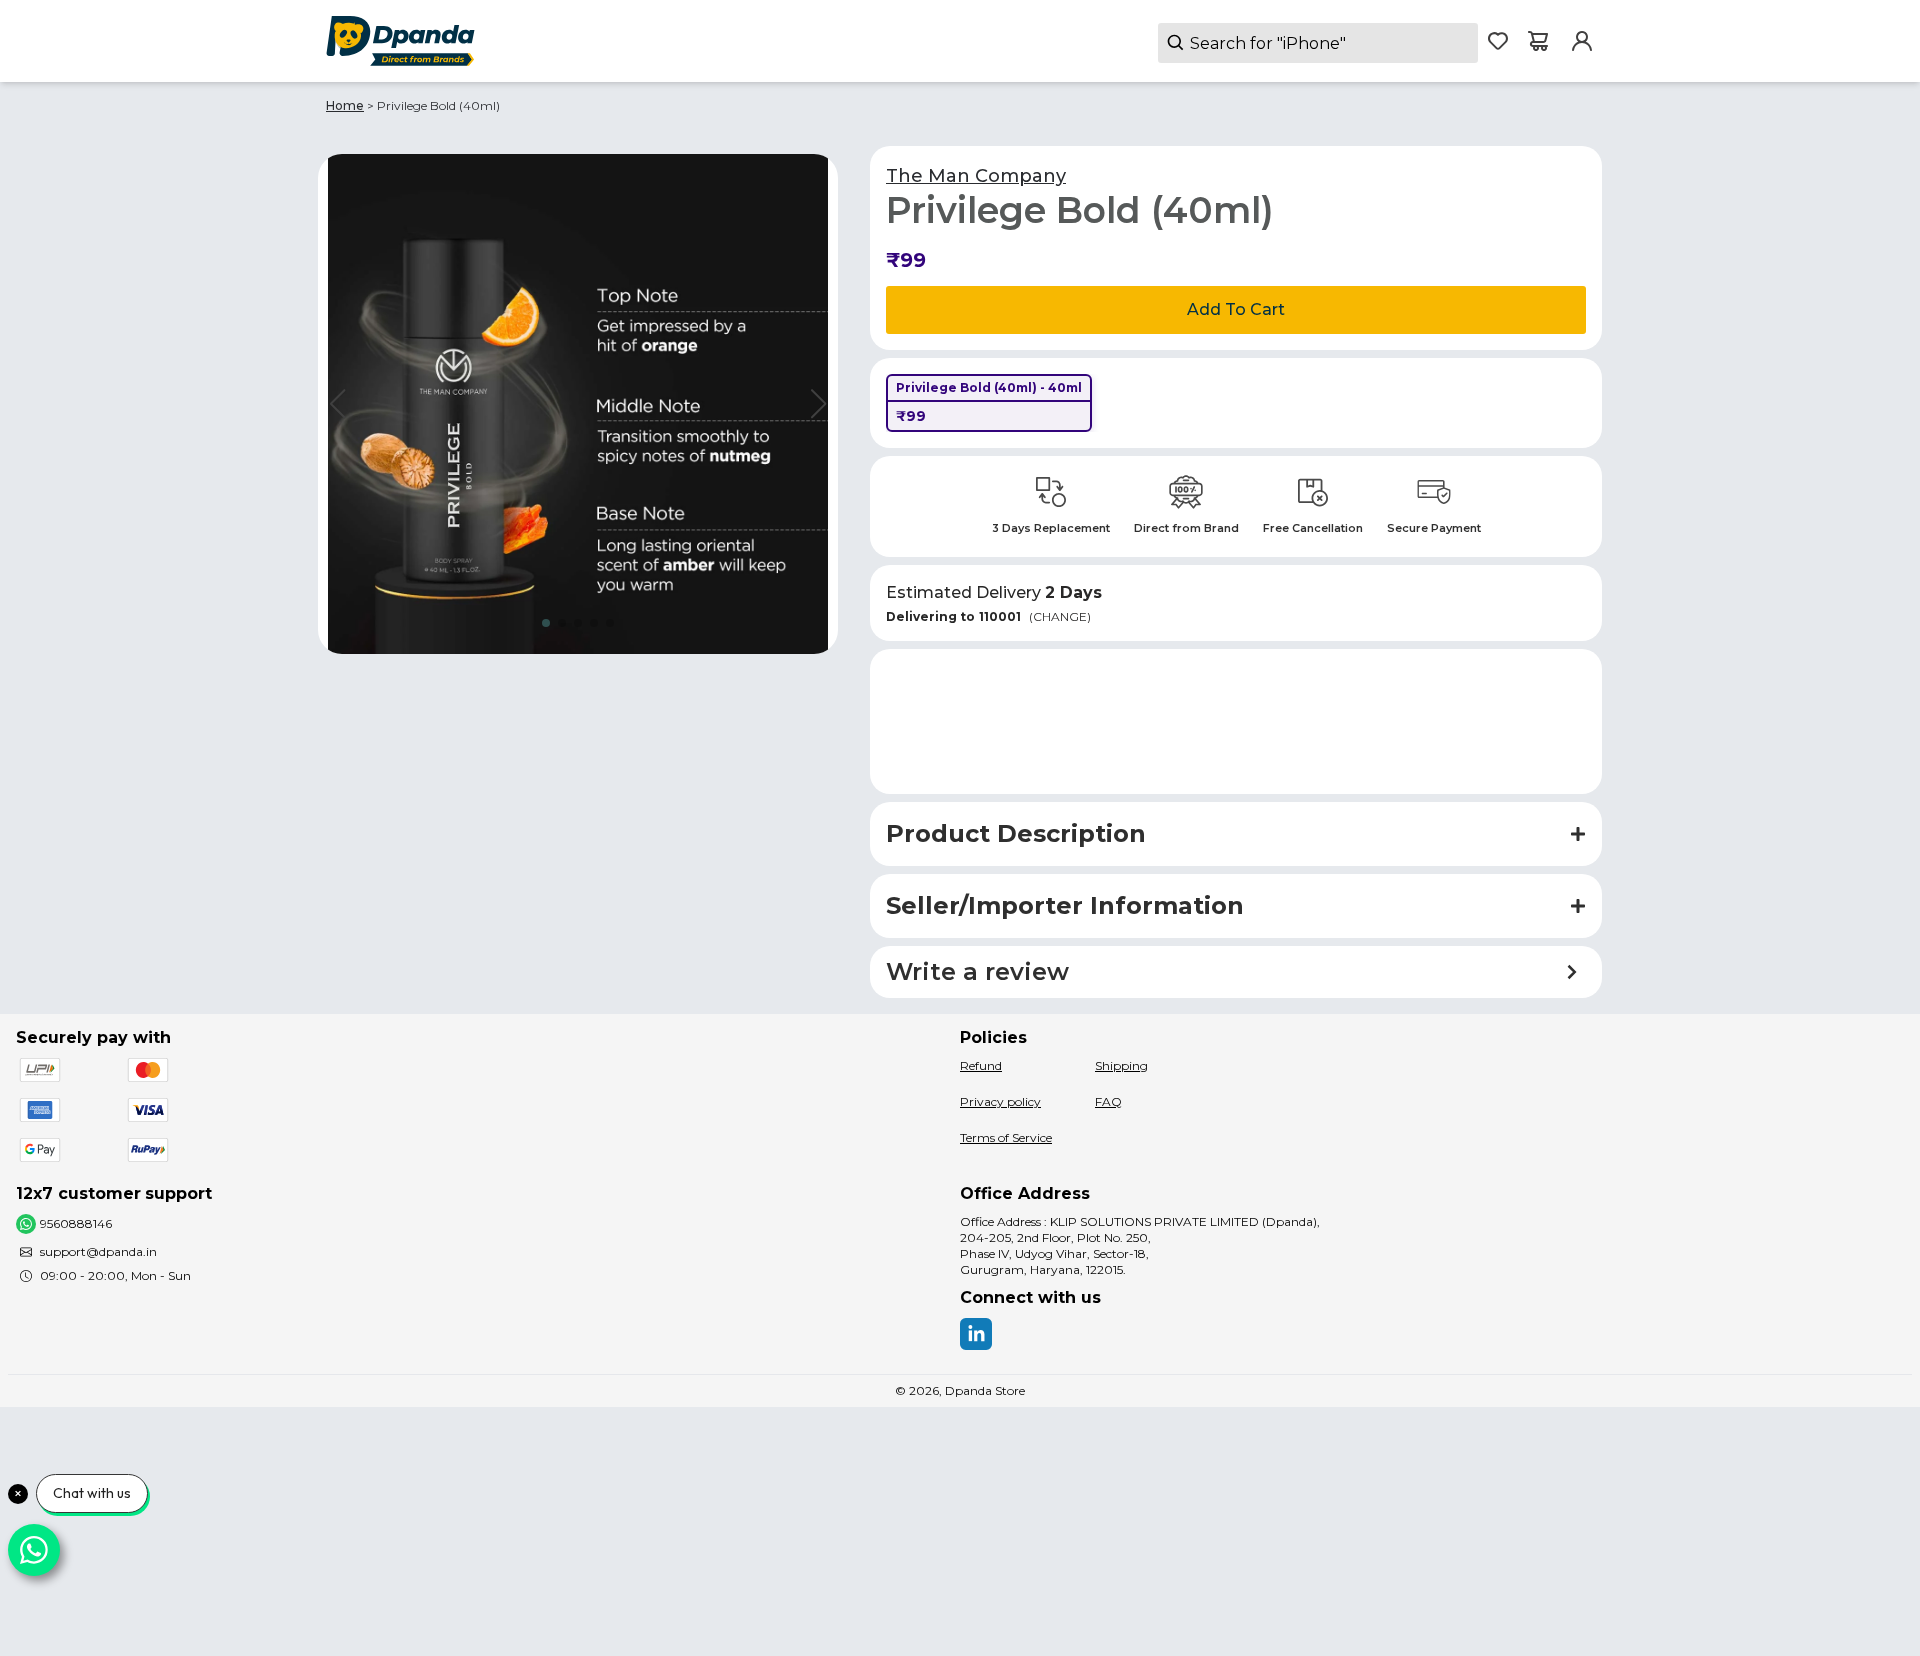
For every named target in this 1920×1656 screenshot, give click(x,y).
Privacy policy (1000, 1101)
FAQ (1108, 1101)
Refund (981, 1065)
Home (345, 105)
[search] (1318, 43)
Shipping (1121, 1065)
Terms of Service (1006, 1137)
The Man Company (976, 176)
